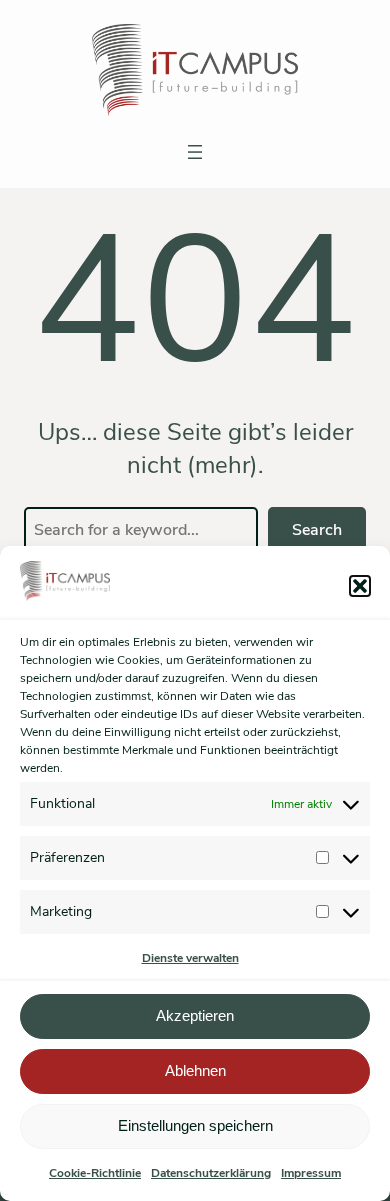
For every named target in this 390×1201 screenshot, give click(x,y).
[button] (360, 586)
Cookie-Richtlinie (95, 1173)
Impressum (311, 1173)
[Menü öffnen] (195, 152)
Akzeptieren (195, 1015)
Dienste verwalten (190, 958)
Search (317, 530)
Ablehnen (195, 1070)
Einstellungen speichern (195, 1125)
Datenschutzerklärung (211, 1173)
